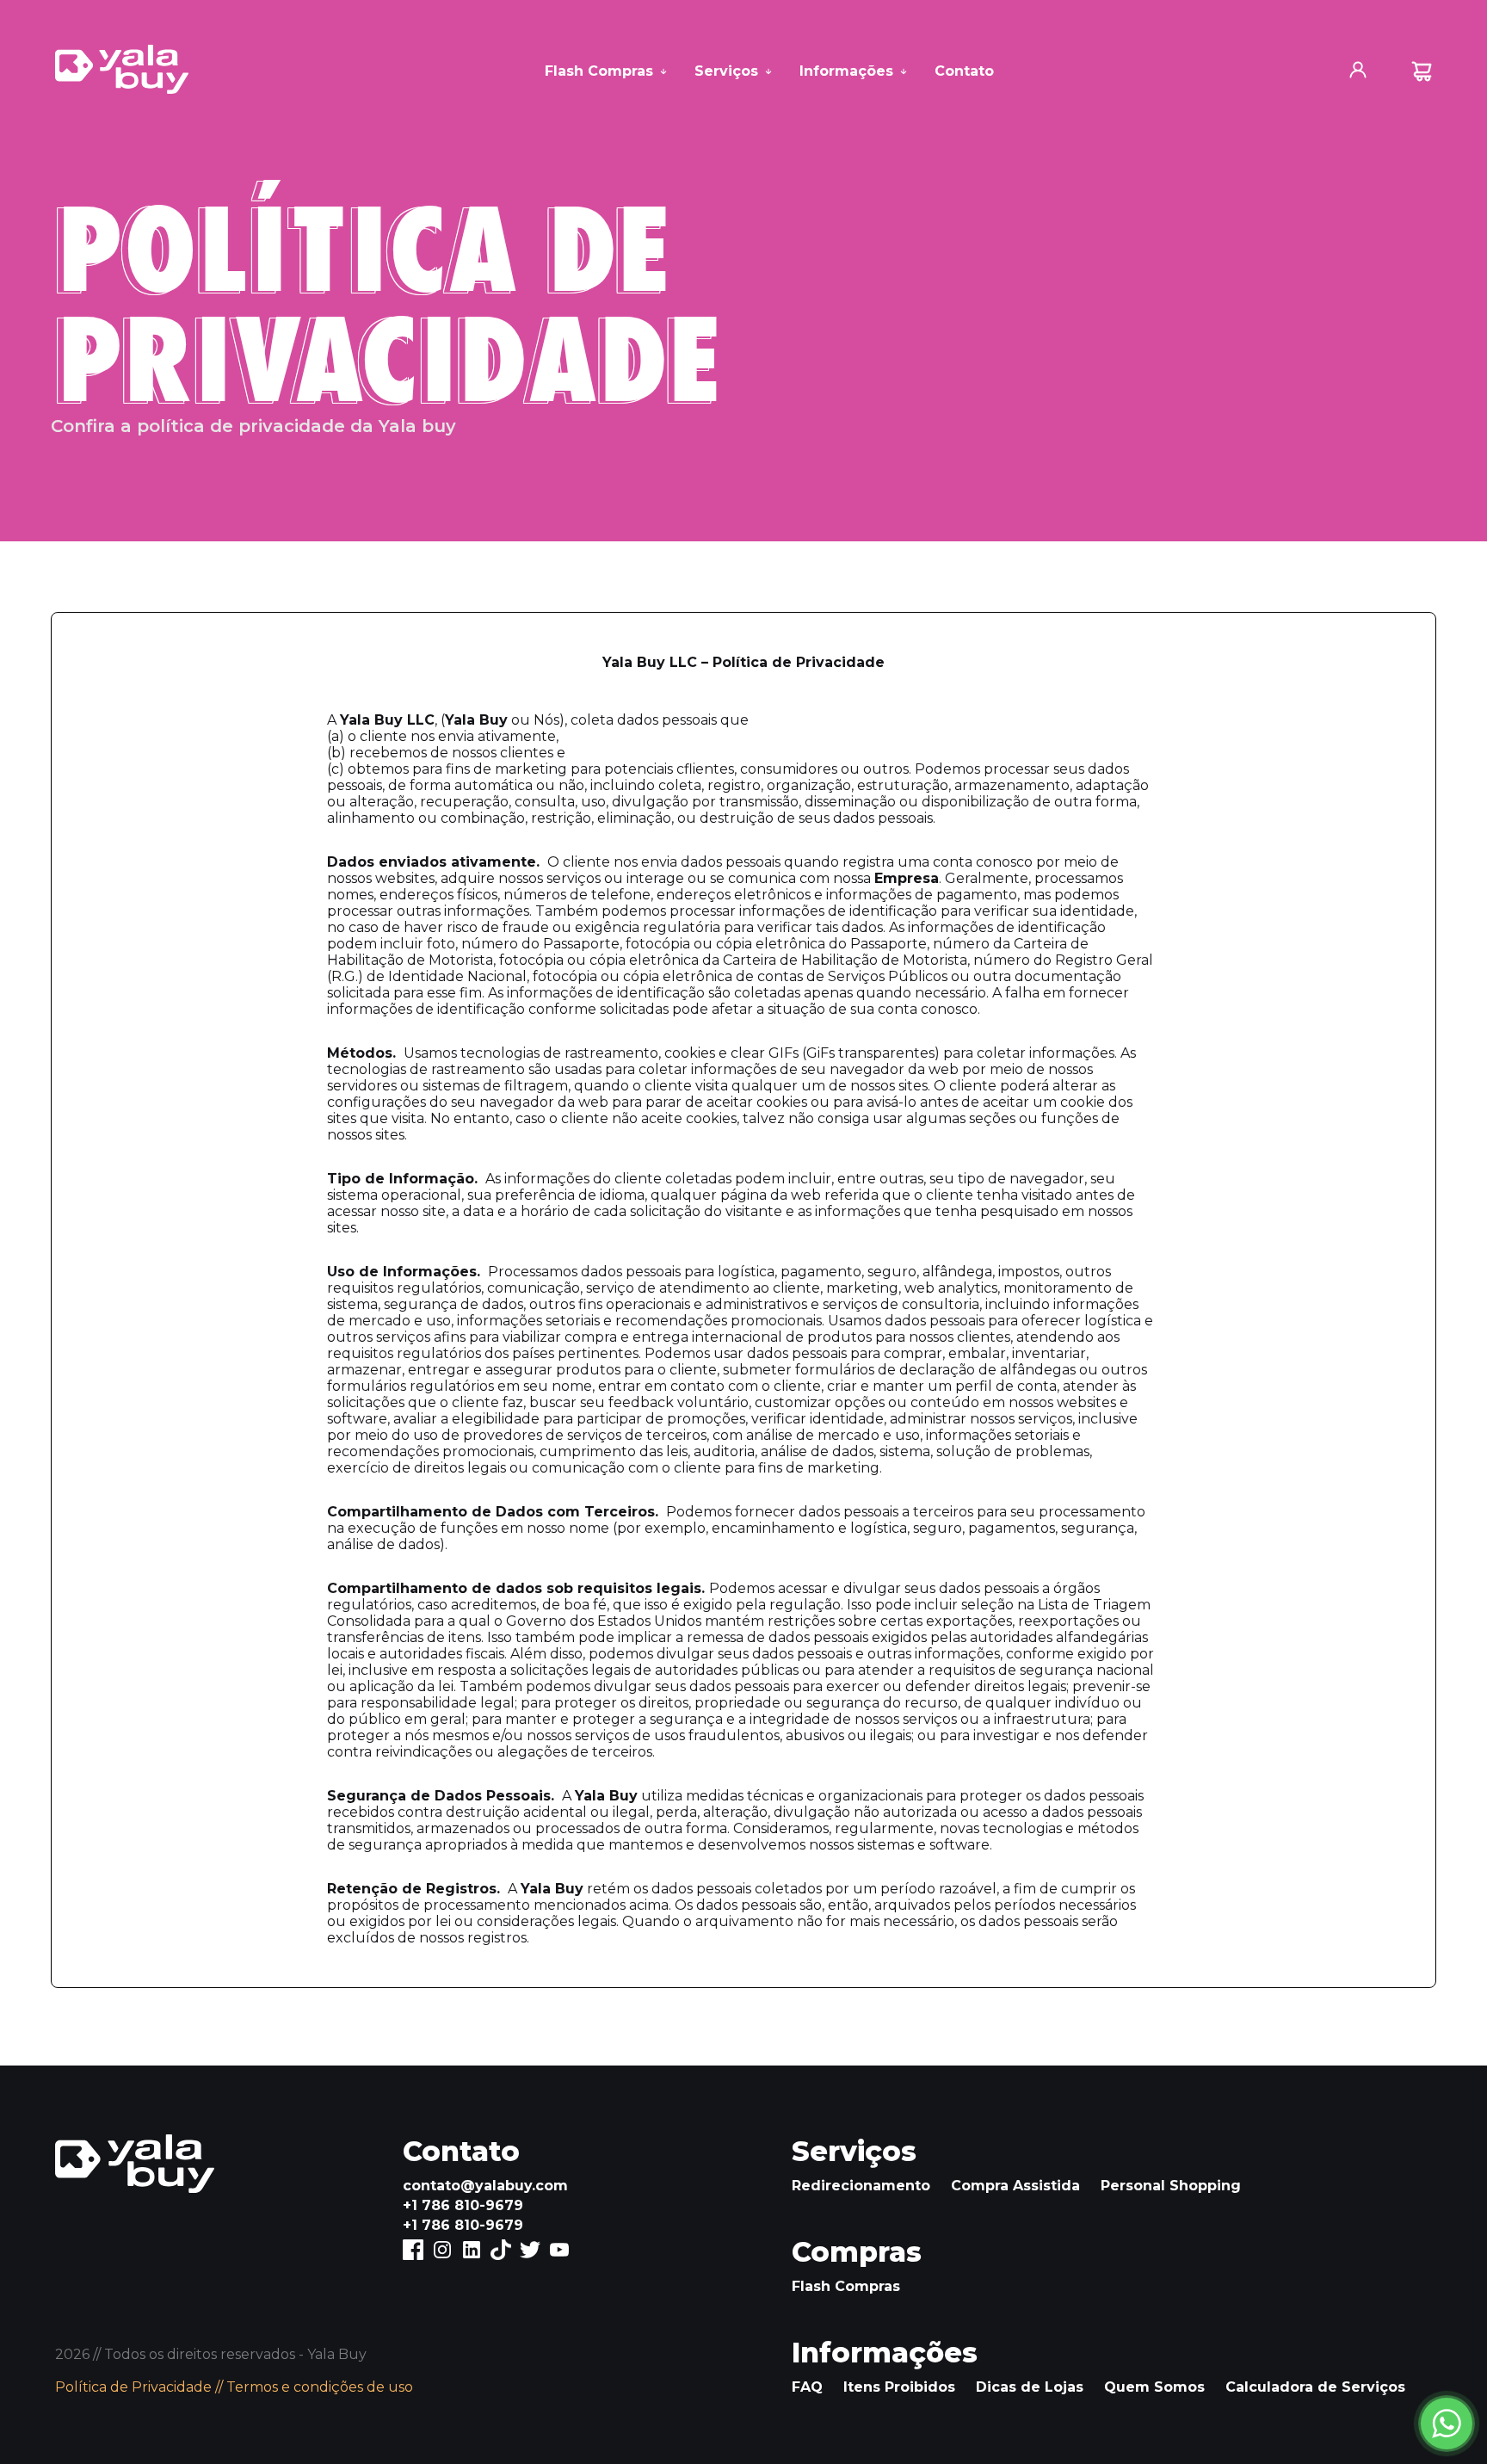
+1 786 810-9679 (463, 2205)
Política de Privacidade (133, 2387)
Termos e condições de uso (320, 2387)
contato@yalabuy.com (485, 2186)
